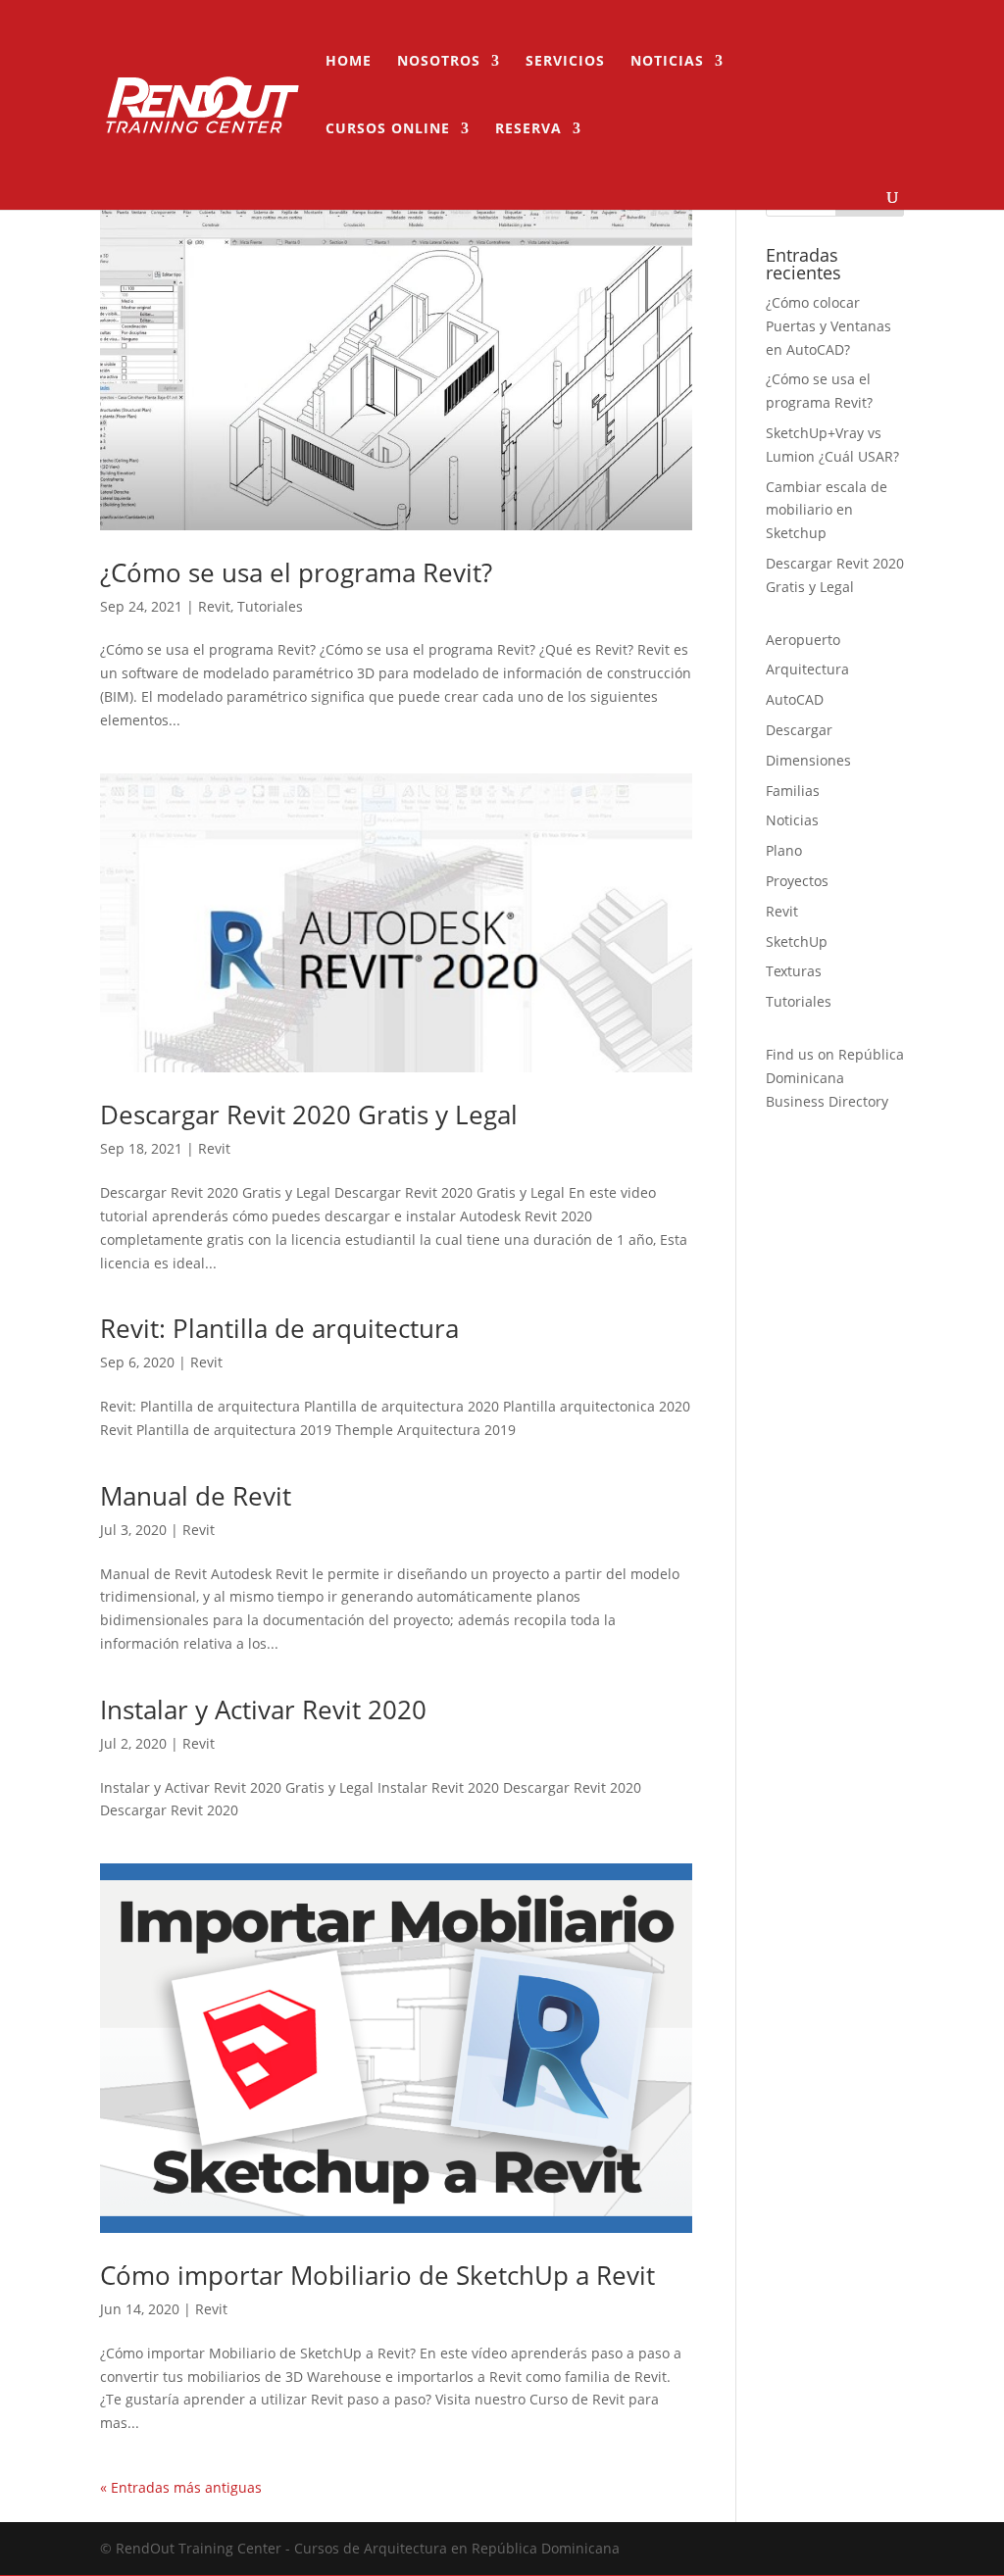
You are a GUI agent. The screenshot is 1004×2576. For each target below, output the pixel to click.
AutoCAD (795, 699)
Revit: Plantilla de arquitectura (279, 1328)
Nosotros (439, 62)
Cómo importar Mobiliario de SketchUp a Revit (377, 2275)
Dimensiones (808, 760)
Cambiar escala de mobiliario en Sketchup (827, 510)
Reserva (528, 129)
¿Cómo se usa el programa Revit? (296, 572)
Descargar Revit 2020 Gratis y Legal (309, 1115)
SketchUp (797, 941)
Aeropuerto (803, 640)
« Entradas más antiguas (181, 2487)
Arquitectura (807, 669)
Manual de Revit (196, 1496)
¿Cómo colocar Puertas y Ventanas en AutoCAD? (828, 326)
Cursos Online (388, 129)
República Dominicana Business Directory (835, 1078)
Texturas (794, 971)
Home (349, 62)
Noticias (667, 62)
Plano (784, 850)
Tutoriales (270, 606)
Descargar (799, 730)
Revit (214, 606)
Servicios (565, 62)
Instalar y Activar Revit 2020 (263, 1709)
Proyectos (797, 881)
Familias (793, 791)
